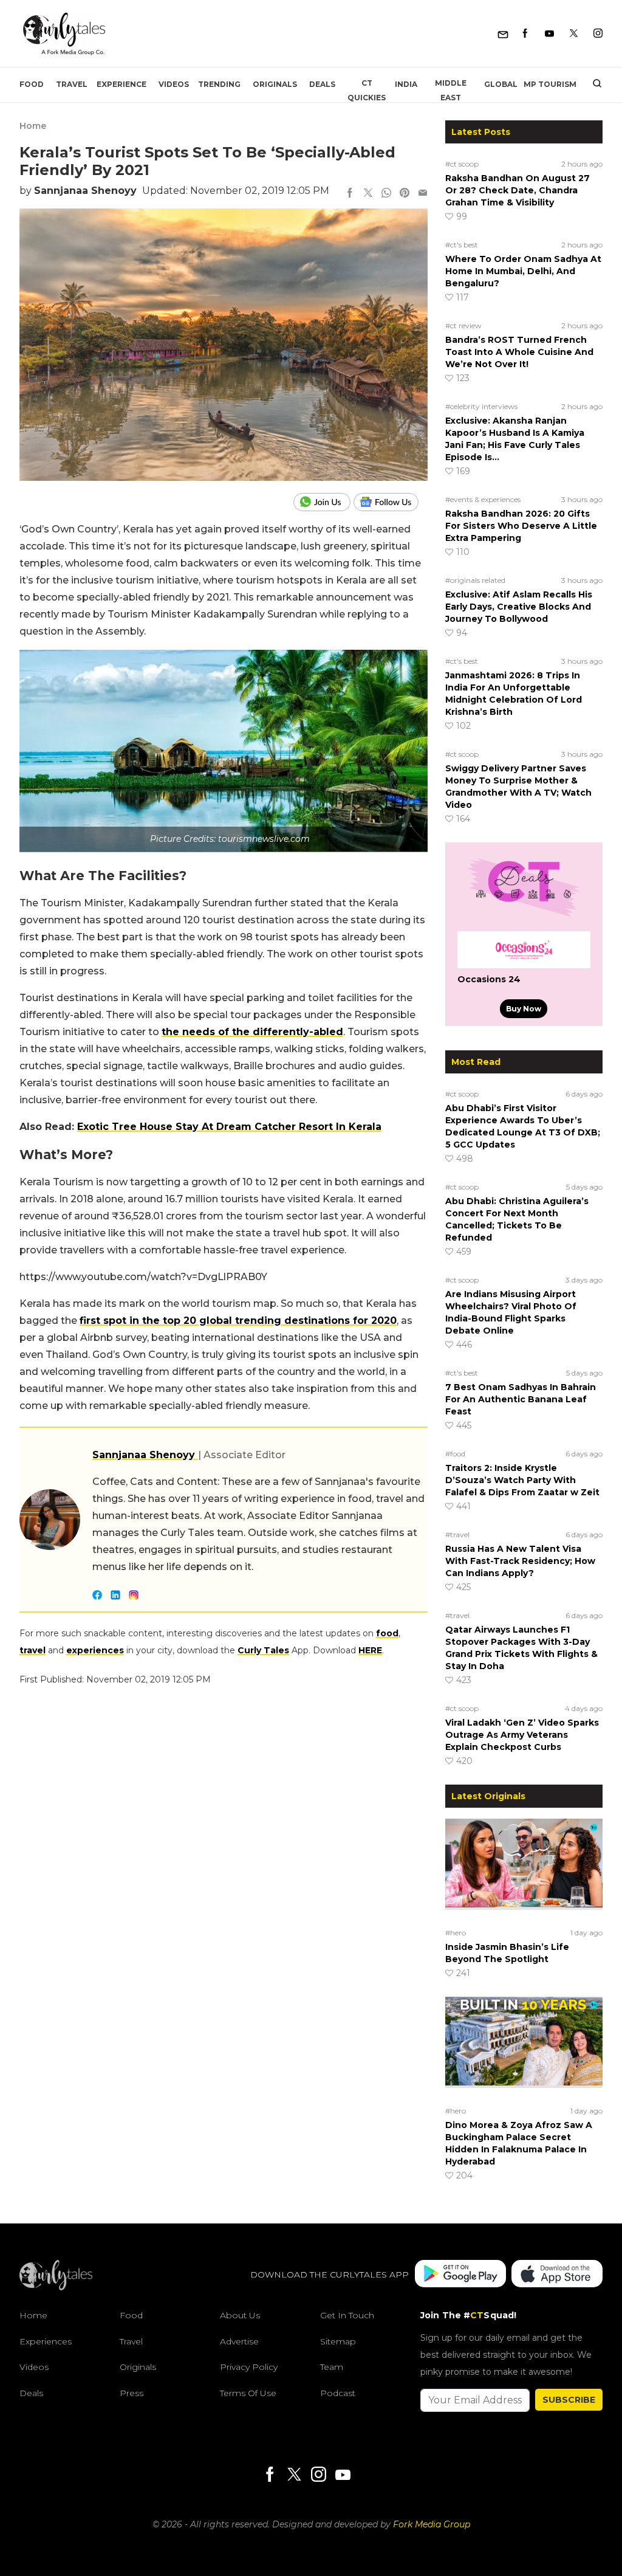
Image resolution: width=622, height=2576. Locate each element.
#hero (456, 1933)
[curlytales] (56, 2287)
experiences (95, 1650)
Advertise (239, 2341)
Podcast (338, 2393)
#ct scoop (462, 164)
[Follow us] (391, 502)
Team (332, 2367)
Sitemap (338, 2341)
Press (132, 2393)
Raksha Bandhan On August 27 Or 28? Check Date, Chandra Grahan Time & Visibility (518, 190)
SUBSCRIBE (569, 2400)
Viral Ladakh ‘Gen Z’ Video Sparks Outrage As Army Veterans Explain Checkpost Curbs (522, 1735)
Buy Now (524, 1009)
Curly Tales (263, 1650)
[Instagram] (598, 34)
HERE (370, 1650)
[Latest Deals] (524, 917)
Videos (174, 84)
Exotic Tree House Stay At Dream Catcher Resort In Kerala (229, 1127)
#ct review (463, 325)
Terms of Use (248, 2393)
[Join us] (323, 502)
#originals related (475, 580)
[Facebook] (525, 34)
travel (32, 1650)
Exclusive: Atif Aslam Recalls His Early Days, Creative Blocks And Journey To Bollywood (519, 607)
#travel (457, 1534)
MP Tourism (550, 84)
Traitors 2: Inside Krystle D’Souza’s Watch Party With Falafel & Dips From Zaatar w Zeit (522, 1480)
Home (33, 126)
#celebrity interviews (481, 406)
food (387, 1633)
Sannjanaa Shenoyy (85, 191)
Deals (322, 84)
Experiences (46, 2341)
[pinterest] (405, 194)
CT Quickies (367, 90)
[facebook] (350, 194)
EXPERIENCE (121, 84)
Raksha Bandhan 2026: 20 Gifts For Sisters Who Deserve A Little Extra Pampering (521, 526)
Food (32, 84)
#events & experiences (483, 499)
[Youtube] (549, 34)
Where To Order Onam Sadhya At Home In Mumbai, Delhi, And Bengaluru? (523, 271)
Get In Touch (347, 2315)
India (406, 84)
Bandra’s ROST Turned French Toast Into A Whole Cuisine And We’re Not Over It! (519, 352)
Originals (275, 84)
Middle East (451, 90)
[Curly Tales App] (460, 2275)
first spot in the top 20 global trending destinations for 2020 (238, 1321)
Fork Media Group (432, 2524)
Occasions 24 (489, 979)
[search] (593, 84)
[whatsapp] (386, 194)
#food (455, 1454)
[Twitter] (574, 34)
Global (501, 84)
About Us (240, 2315)
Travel (72, 84)
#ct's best (462, 245)
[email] (423, 194)
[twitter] (368, 194)
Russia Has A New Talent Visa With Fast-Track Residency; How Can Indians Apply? (520, 1561)
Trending (219, 84)
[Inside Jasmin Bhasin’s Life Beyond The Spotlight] (524, 1871)
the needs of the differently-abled (252, 1032)
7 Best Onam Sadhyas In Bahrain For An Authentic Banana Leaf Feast (521, 1399)
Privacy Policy (249, 2367)
